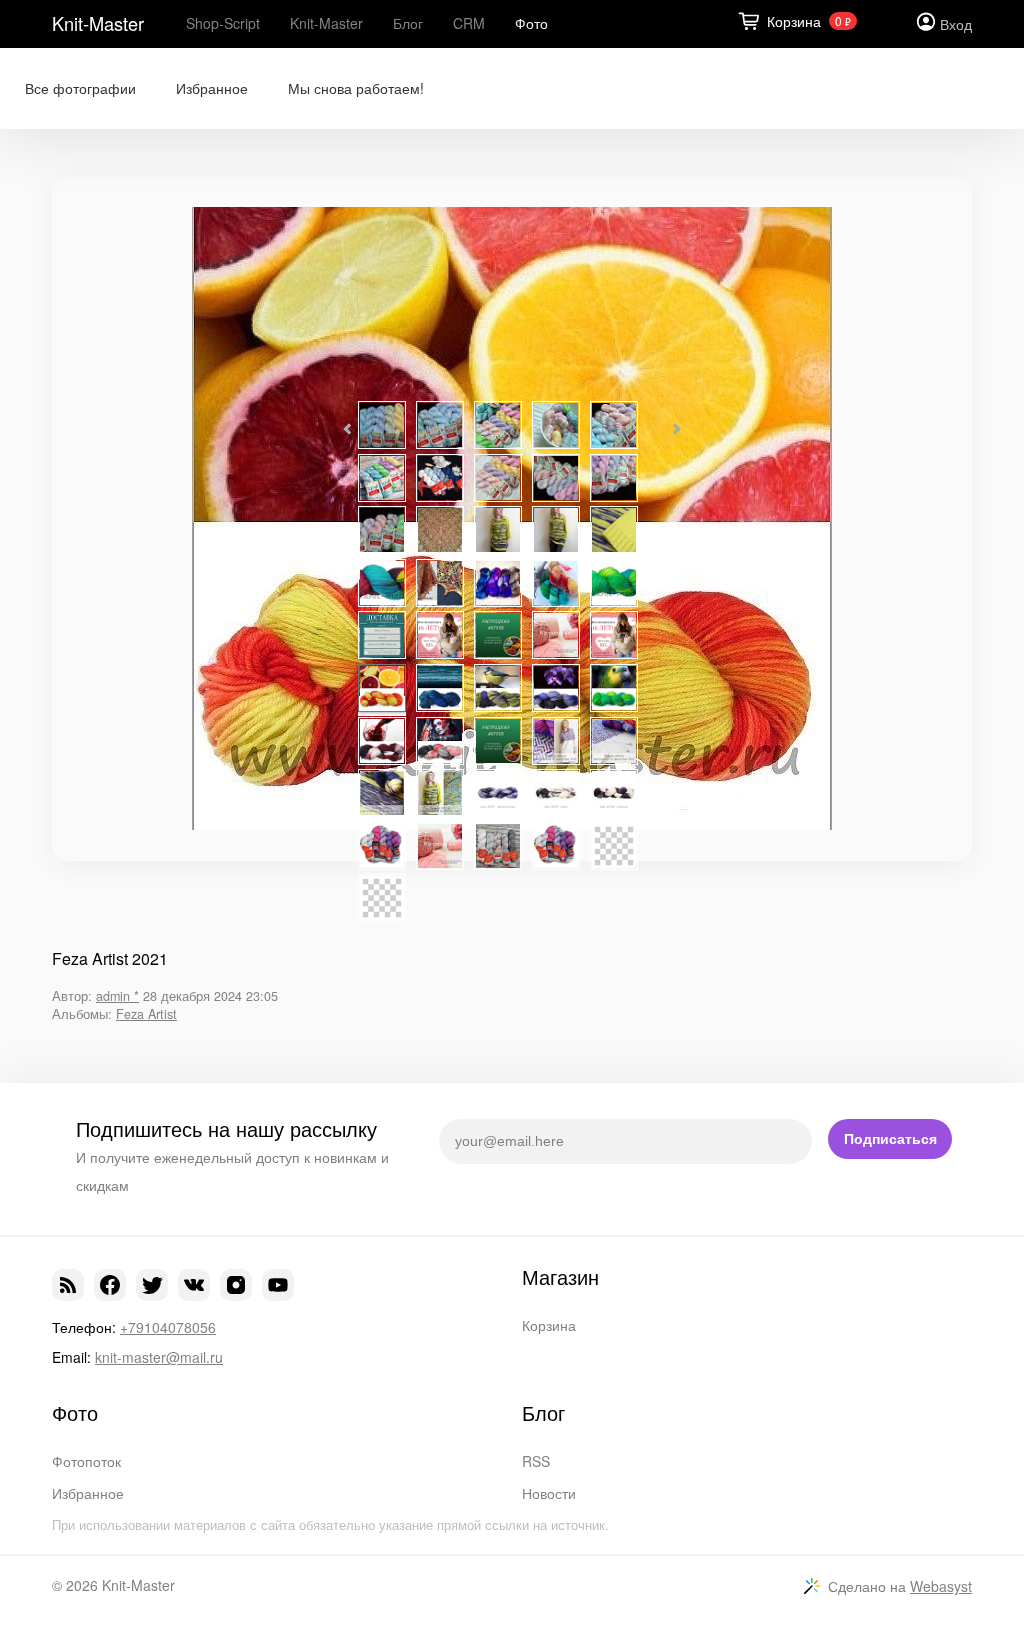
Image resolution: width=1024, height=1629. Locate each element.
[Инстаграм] (236, 1285)
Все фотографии (80, 88)
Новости (549, 1493)
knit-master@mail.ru (159, 1357)
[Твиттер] (152, 1285)
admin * (117, 996)
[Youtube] (278, 1285)
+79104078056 (168, 1327)
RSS (536, 1461)
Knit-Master (98, 23)
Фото (531, 23)
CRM (469, 23)
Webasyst (941, 1586)
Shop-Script (223, 23)
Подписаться (890, 1139)
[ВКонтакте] (194, 1285)
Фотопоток (86, 1461)
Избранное (212, 88)
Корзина (549, 1325)
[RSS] (68, 1285)
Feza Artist (146, 1014)
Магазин (560, 1277)
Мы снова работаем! (356, 88)
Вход (956, 24)
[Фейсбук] (110, 1285)
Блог (408, 23)
